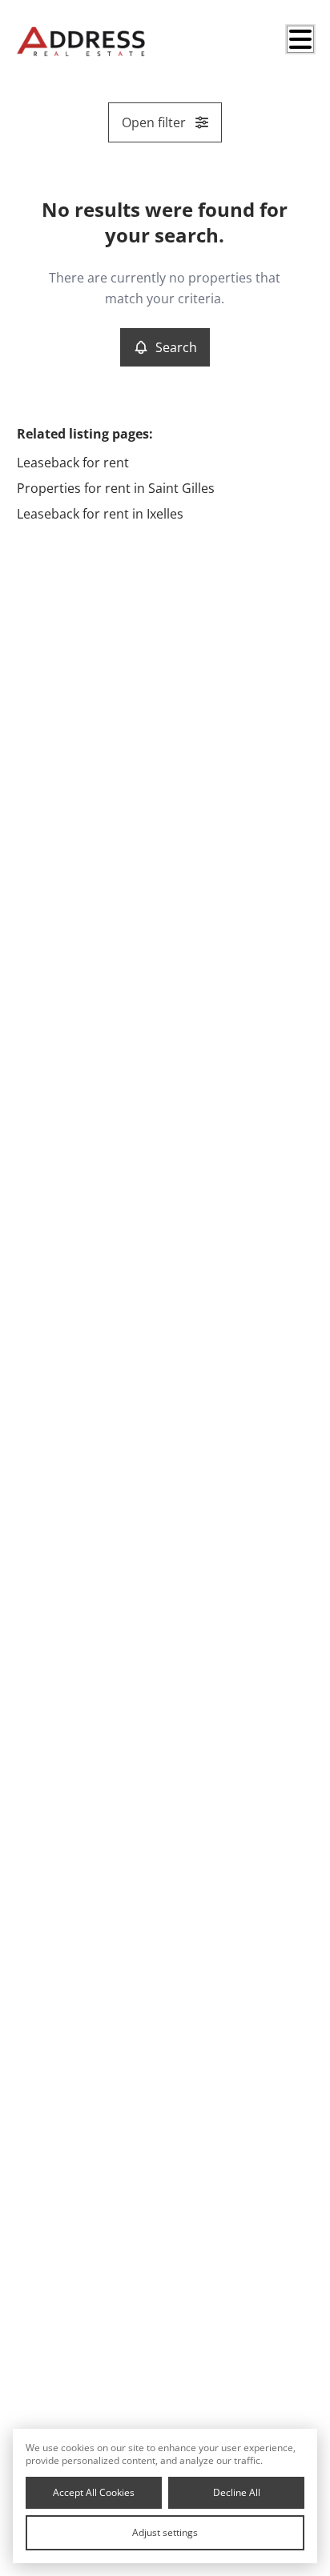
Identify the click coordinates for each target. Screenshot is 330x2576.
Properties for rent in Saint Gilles (116, 488)
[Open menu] (300, 39)
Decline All (237, 2492)
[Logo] (81, 42)
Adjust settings (165, 2532)
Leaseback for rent (73, 463)
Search (176, 347)
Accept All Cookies (94, 2492)
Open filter (154, 122)
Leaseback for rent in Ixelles (100, 514)
